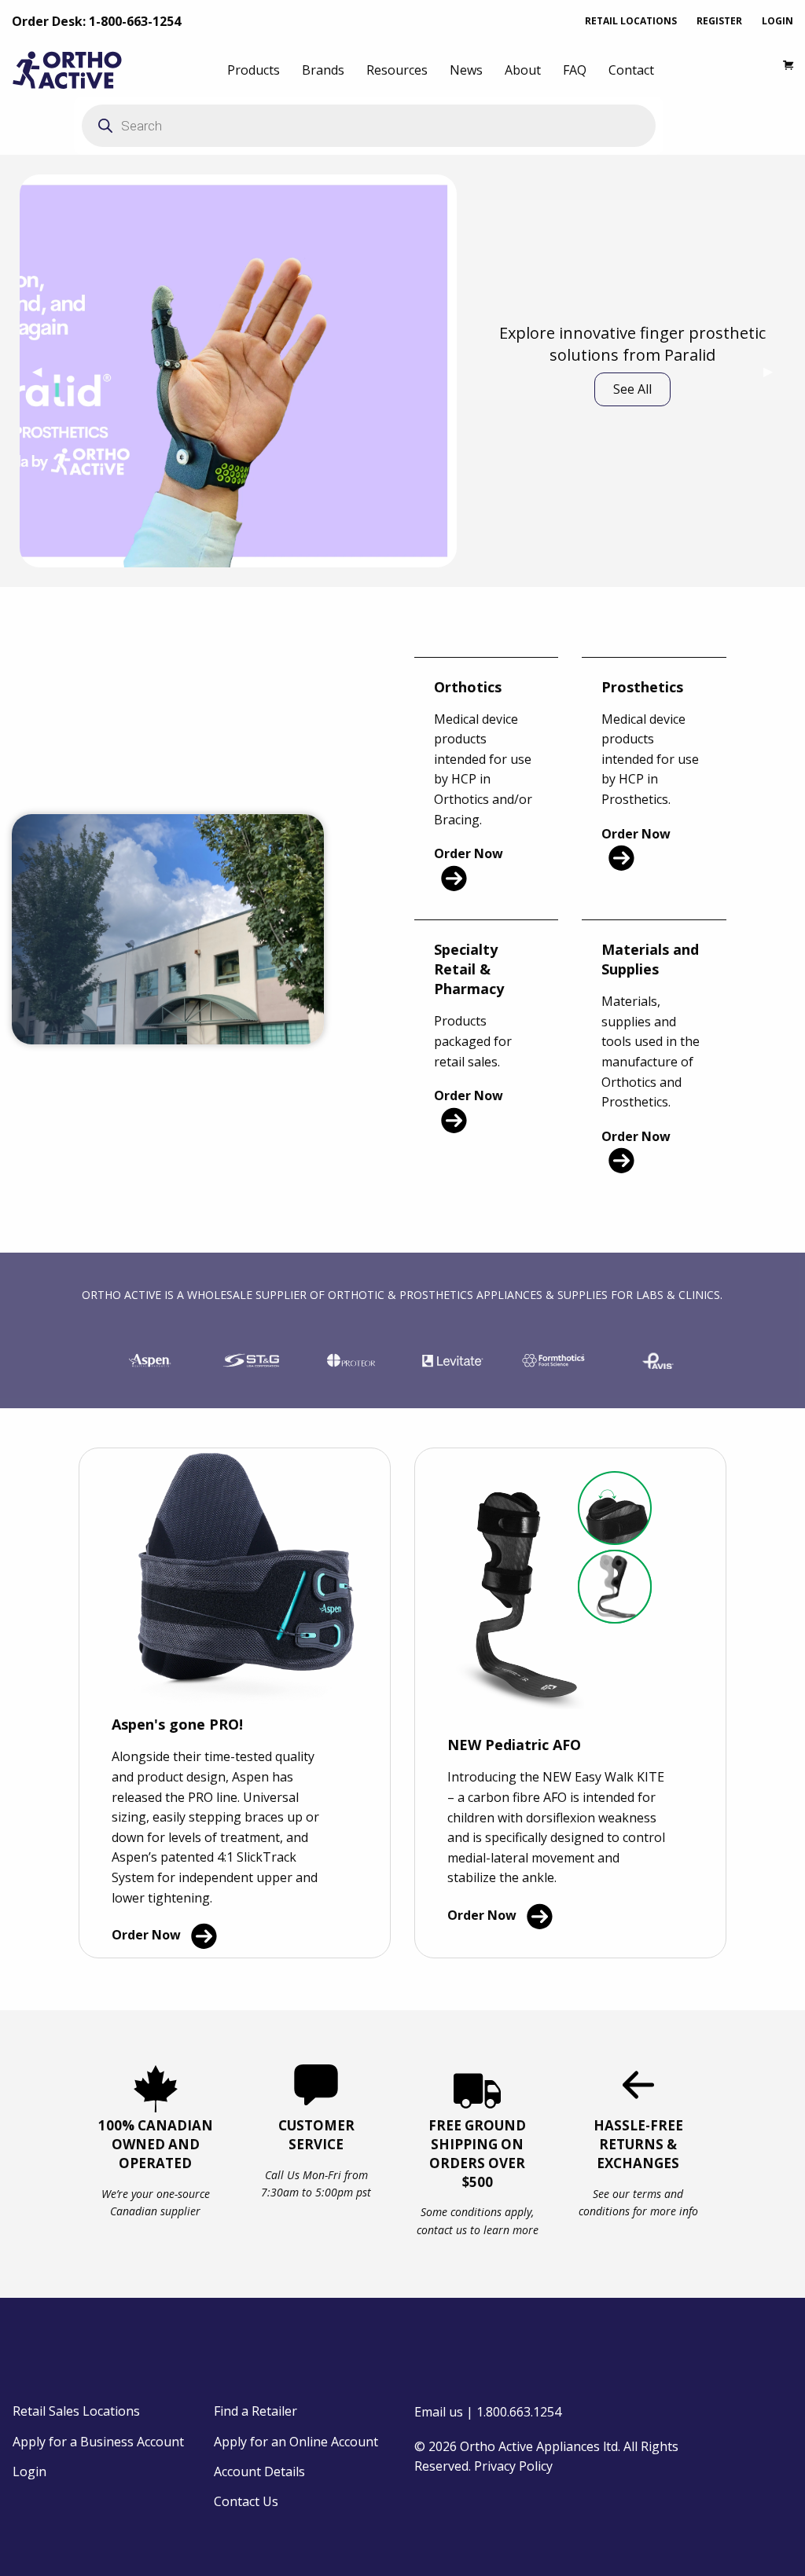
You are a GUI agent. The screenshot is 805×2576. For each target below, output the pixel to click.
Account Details (259, 2471)
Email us (439, 2412)
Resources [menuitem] (397, 70)
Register (719, 21)
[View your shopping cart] (780, 70)
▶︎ (774, 371)
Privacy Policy (513, 2466)
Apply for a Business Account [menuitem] (98, 2442)
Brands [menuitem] (323, 70)
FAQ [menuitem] (575, 70)
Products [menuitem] (254, 70)
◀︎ (43, 371)
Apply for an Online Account (296, 2442)
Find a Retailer (255, 2411)
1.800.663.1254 (519, 2412)
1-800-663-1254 (135, 21)
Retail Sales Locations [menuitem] (76, 2411)
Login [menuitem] (29, 2471)
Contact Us (246, 2501)
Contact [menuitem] (631, 70)
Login (777, 21)
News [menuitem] (466, 70)
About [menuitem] (523, 70)
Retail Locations (631, 21)
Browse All (632, 416)
